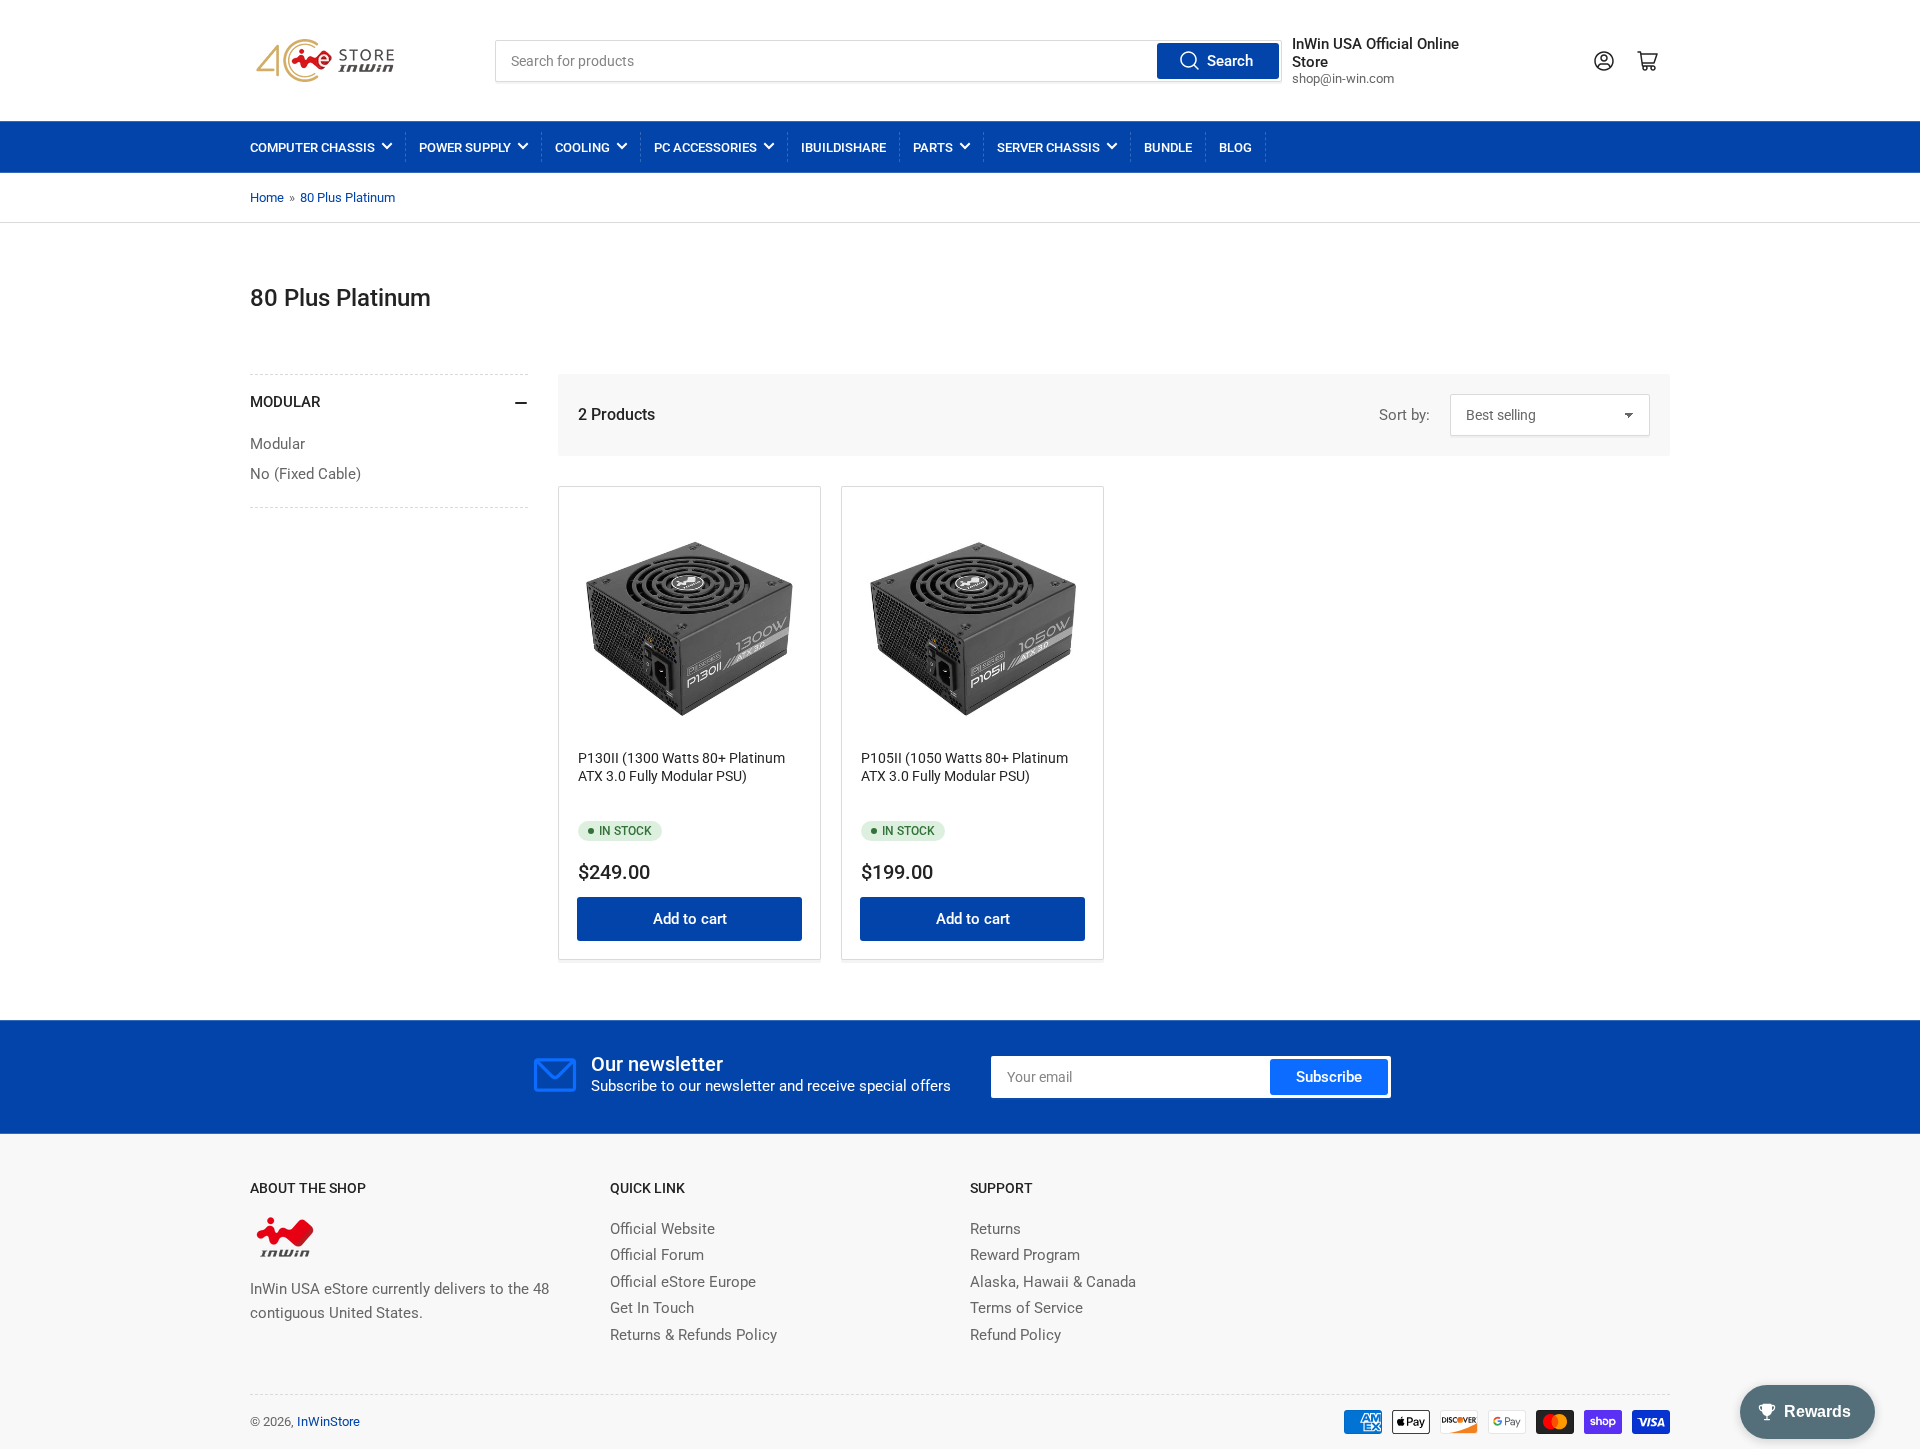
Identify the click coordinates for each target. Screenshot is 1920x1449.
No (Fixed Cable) (305, 474)
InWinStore (328, 1421)
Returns (995, 1229)
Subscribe (1329, 1077)
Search (1230, 61)
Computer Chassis (312, 147)
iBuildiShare (843, 147)
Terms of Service (1026, 1308)
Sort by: (1404, 415)
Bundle (1168, 147)
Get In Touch (652, 1308)
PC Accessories (705, 147)
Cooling (582, 147)
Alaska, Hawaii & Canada (1053, 1282)
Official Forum (657, 1255)
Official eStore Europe (683, 1282)
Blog (1235, 147)
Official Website (662, 1229)
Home (267, 197)
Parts (933, 147)
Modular (277, 444)
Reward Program (1025, 1255)
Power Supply (465, 147)
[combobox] (888, 61)
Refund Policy (1015, 1335)
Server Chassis (1048, 147)
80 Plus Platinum (347, 197)
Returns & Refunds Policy (693, 1335)
